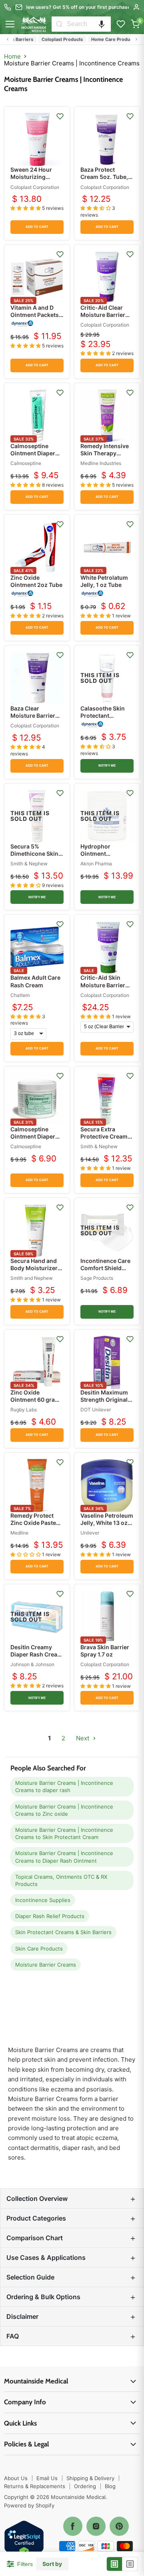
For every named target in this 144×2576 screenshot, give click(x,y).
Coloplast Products (52, 39)
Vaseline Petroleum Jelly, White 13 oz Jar (107, 1523)
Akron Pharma (96, 864)
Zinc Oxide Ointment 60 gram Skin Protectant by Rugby (35, 1403)
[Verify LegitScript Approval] (24, 2541)
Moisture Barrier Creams (46, 1965)
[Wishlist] (121, 24)
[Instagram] (96, 2526)
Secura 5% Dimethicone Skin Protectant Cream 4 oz (37, 857)
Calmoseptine (26, 463)
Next (83, 1738)
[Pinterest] (119, 2526)
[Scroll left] (8, 39)
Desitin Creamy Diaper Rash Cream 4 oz (36, 1654)
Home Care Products (103, 39)
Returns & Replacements (35, 2486)
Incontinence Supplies (43, 1900)
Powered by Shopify (29, 2505)
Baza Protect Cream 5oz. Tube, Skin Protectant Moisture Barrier (104, 181)
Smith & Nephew (29, 864)
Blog (110, 2486)
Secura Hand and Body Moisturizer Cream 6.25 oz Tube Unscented (34, 1272)
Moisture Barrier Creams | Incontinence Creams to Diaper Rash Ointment (64, 1857)
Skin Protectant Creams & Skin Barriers (63, 1932)
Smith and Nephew (32, 1278)
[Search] (59, 24)
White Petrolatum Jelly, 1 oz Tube (104, 581)
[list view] (130, 2564)
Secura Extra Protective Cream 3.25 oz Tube (104, 1136)
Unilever (90, 1533)
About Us (16, 2478)
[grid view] (115, 2564)
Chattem (20, 995)
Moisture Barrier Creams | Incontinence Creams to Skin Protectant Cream (64, 1833)
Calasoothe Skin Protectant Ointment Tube (103, 716)
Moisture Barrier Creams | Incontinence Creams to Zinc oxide (64, 1810)
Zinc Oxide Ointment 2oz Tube (36, 581)
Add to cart (37, 227)
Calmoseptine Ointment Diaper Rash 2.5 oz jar (33, 1136)
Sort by (52, 2564)
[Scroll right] (136, 39)
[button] (102, 24)
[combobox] (89, 24)
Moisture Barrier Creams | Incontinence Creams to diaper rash (64, 1786)
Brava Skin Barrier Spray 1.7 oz (105, 1651)
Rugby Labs (24, 1410)
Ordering (85, 2486)
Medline (19, 1533)
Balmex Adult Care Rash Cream (35, 981)
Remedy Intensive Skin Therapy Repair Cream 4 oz (105, 453)
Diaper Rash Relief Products (50, 1916)
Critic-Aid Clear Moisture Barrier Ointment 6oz (103, 315)
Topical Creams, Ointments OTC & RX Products (61, 1880)
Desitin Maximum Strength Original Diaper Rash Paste (105, 1400)
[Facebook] (73, 2526)
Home (12, 56)
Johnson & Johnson (32, 1664)
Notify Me (107, 766)
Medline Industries (101, 463)
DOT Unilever (96, 1410)
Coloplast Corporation (35, 187)
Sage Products (97, 1278)
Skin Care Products (39, 1949)
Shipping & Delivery (90, 2478)
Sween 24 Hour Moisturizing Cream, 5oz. (31, 177)
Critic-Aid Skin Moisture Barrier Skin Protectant (103, 985)
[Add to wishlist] (60, 116)
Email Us (47, 2478)
